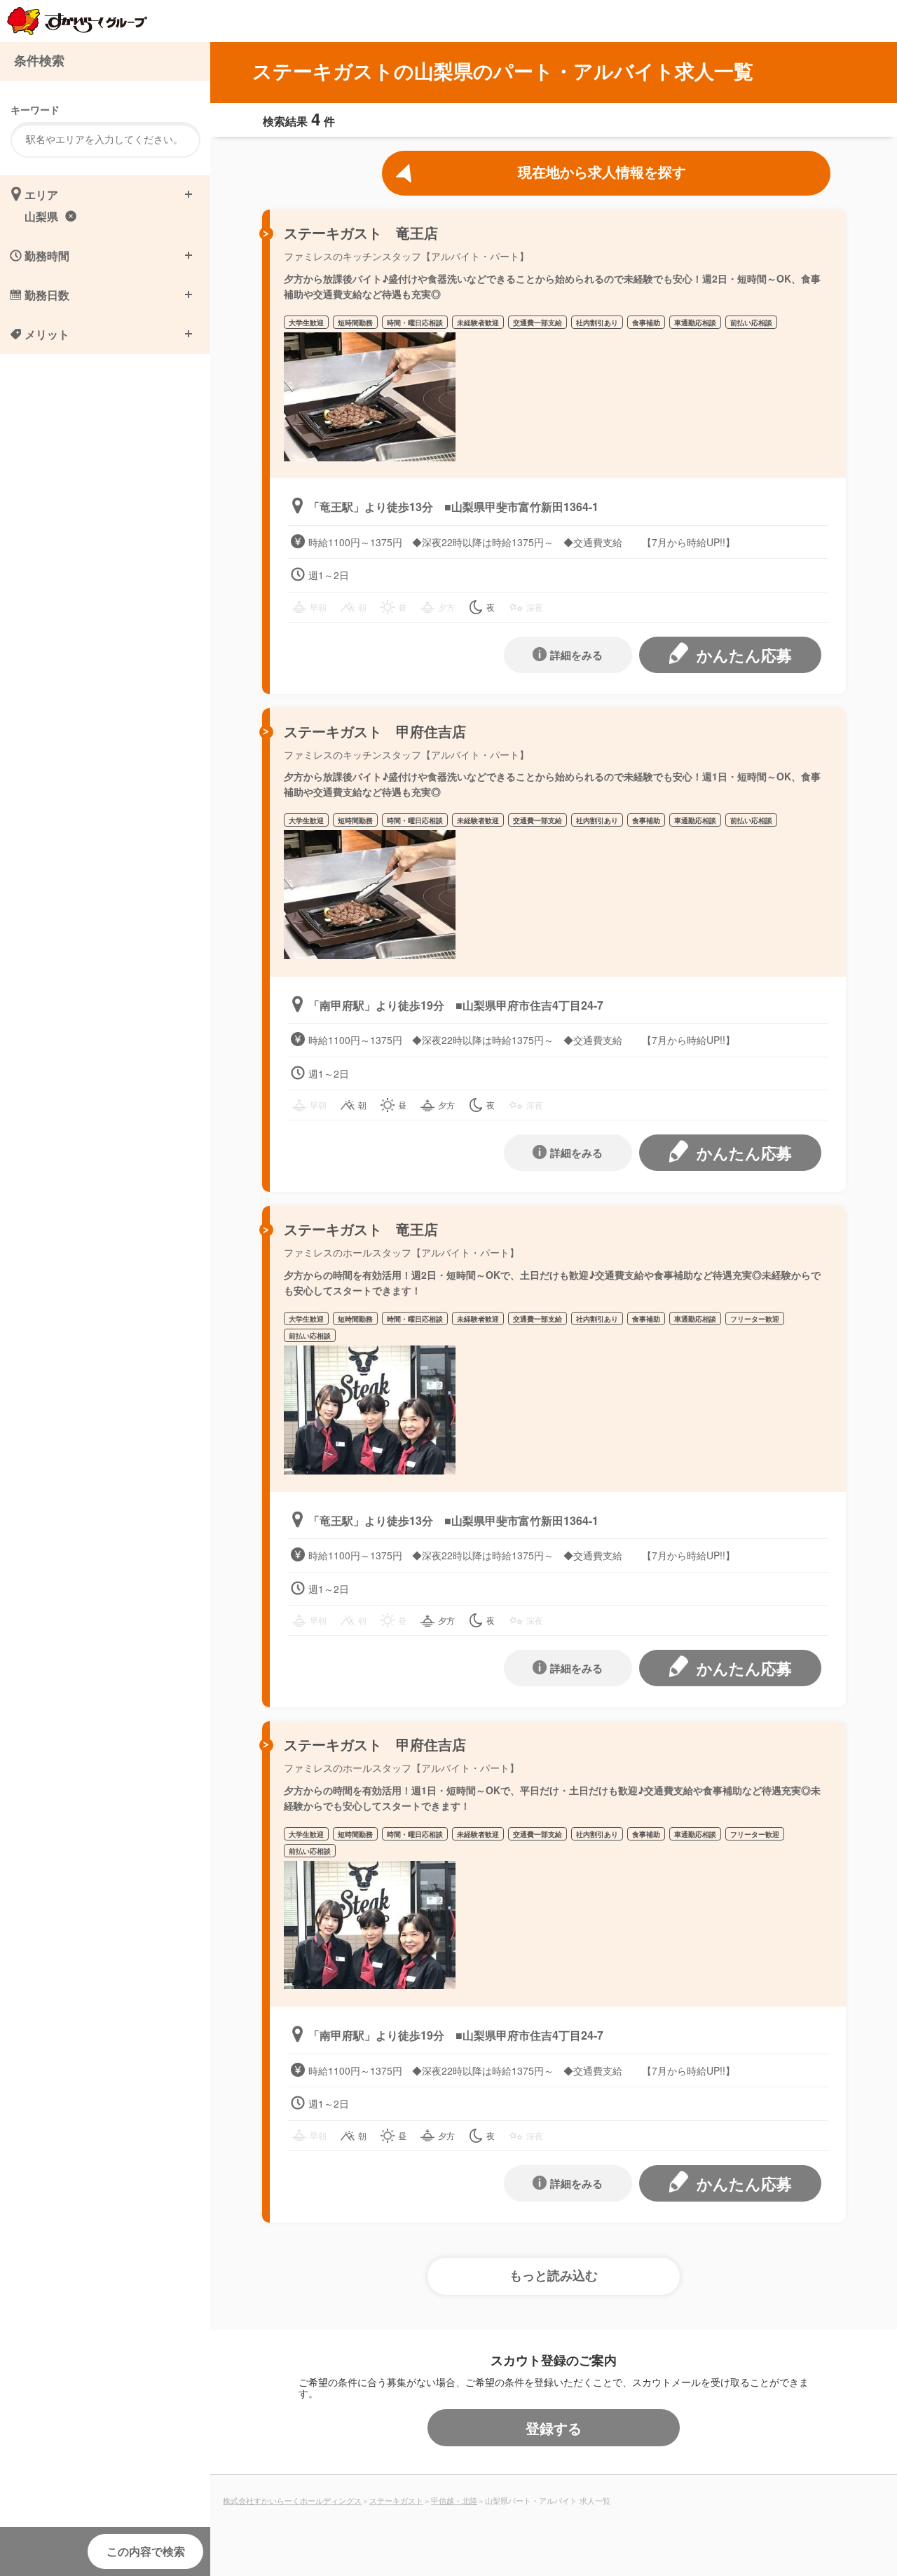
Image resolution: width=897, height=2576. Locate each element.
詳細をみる (576, 655)
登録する (554, 2428)
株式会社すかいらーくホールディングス (292, 2500)
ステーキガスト (396, 2500)
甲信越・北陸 (454, 2500)
